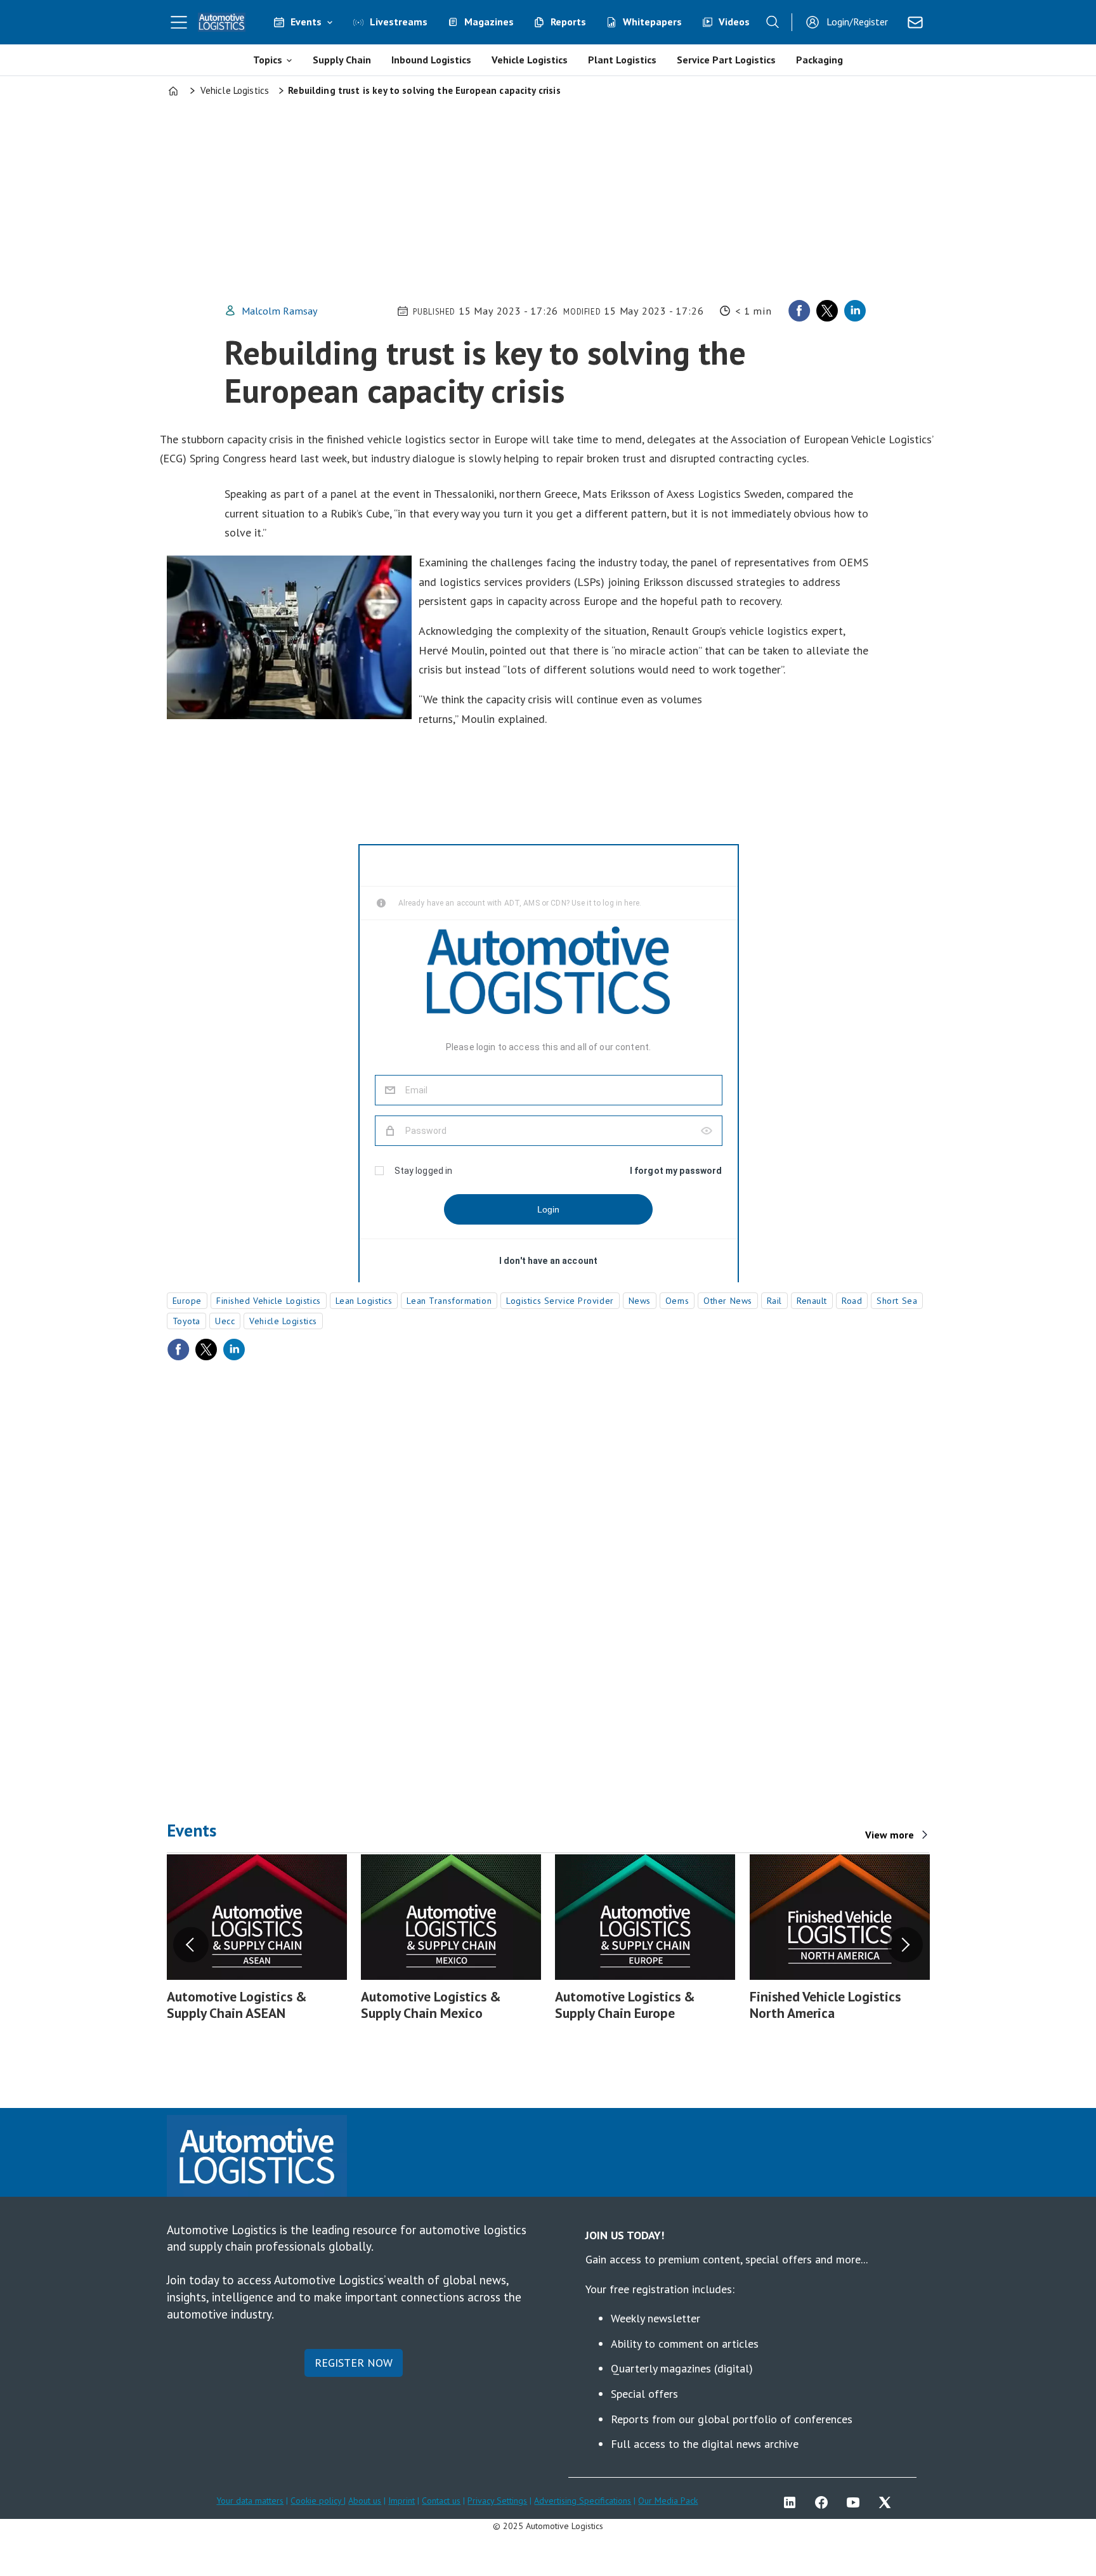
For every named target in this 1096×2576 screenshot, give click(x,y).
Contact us (441, 2501)
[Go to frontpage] (222, 22)
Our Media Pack (668, 2501)
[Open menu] (179, 22)
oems (677, 1301)
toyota (186, 1321)
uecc (225, 1321)
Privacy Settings (497, 2501)
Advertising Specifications (583, 2501)
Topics (268, 60)
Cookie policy (317, 2501)
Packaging (819, 60)
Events (306, 22)
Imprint (401, 2501)
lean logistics (364, 1301)
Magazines (489, 22)
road (852, 1301)
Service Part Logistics (726, 60)
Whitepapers (652, 22)
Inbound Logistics (431, 60)
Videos (734, 22)
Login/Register (857, 22)
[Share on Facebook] (799, 311)
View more (890, 1835)
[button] (191, 1945)
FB (825, 2502)
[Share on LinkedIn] (855, 311)
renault (812, 1301)
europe (187, 1301)
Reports (568, 22)
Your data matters (250, 2501)
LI (793, 2502)
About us (365, 2501)
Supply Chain (342, 60)
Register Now (354, 2363)
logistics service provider (560, 1301)
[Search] (773, 22)
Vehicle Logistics (530, 60)
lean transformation (449, 1301)
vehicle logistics (283, 1321)
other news (728, 1301)
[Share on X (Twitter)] (827, 311)
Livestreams (399, 22)
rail (774, 1301)
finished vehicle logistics (269, 1301)
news (640, 1301)
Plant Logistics (622, 60)
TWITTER (888, 2502)
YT (856, 2502)
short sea (897, 1301)
